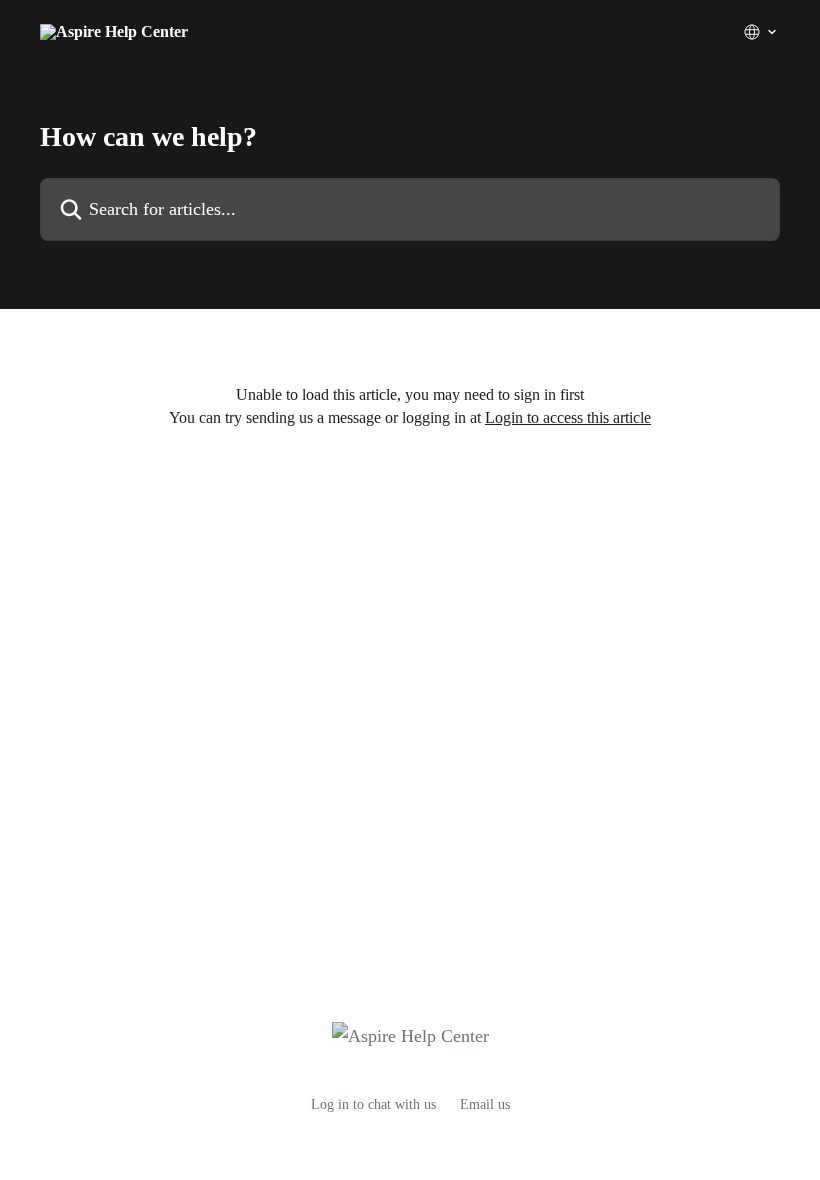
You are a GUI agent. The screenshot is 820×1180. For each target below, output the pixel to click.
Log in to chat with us (373, 1104)
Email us (485, 1104)
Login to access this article (568, 417)
